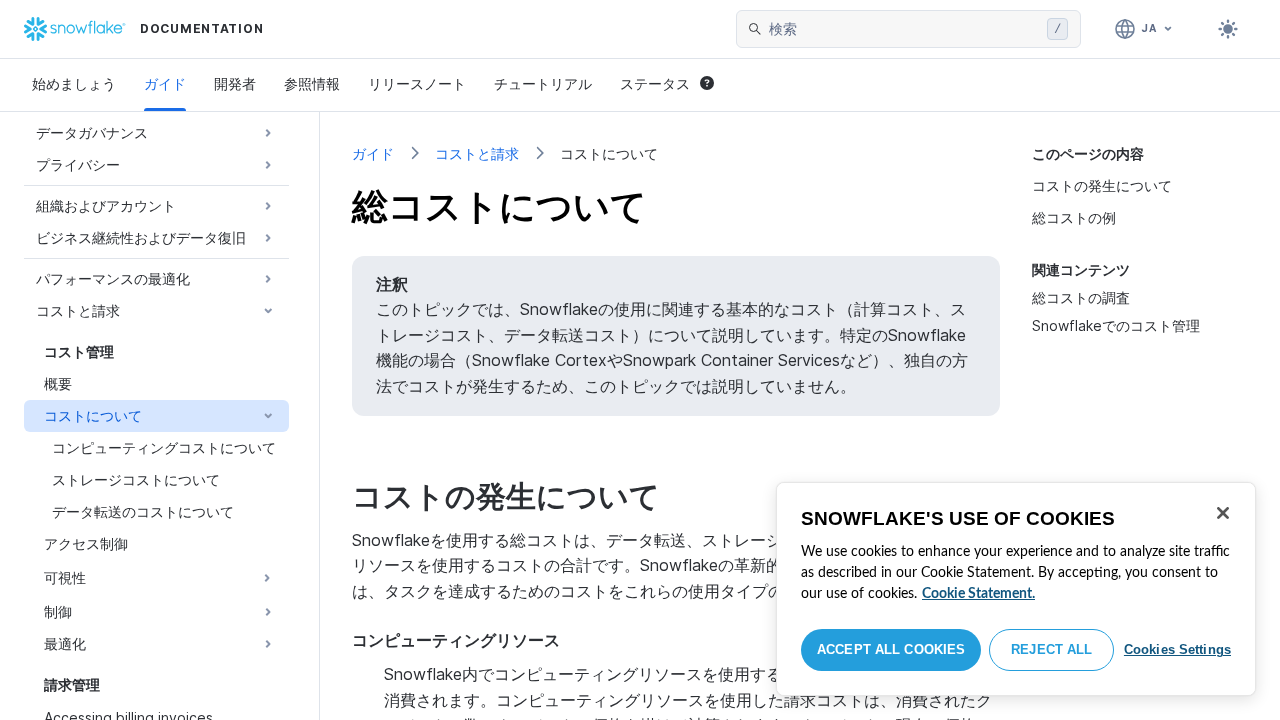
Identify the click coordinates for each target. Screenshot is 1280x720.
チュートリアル (543, 83)
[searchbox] (904, 29)
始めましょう (74, 83)
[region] (1016, 589)
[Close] (1223, 513)
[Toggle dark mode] (1228, 29)
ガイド (165, 83)
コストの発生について (1102, 185)
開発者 (235, 83)
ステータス (655, 83)
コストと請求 (477, 153)
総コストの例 (1074, 217)
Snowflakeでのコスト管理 (1116, 325)
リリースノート (417, 83)
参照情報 (312, 83)
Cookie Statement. (978, 594)
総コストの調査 (1081, 297)
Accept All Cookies (891, 649)
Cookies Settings (1177, 649)
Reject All (1051, 649)
